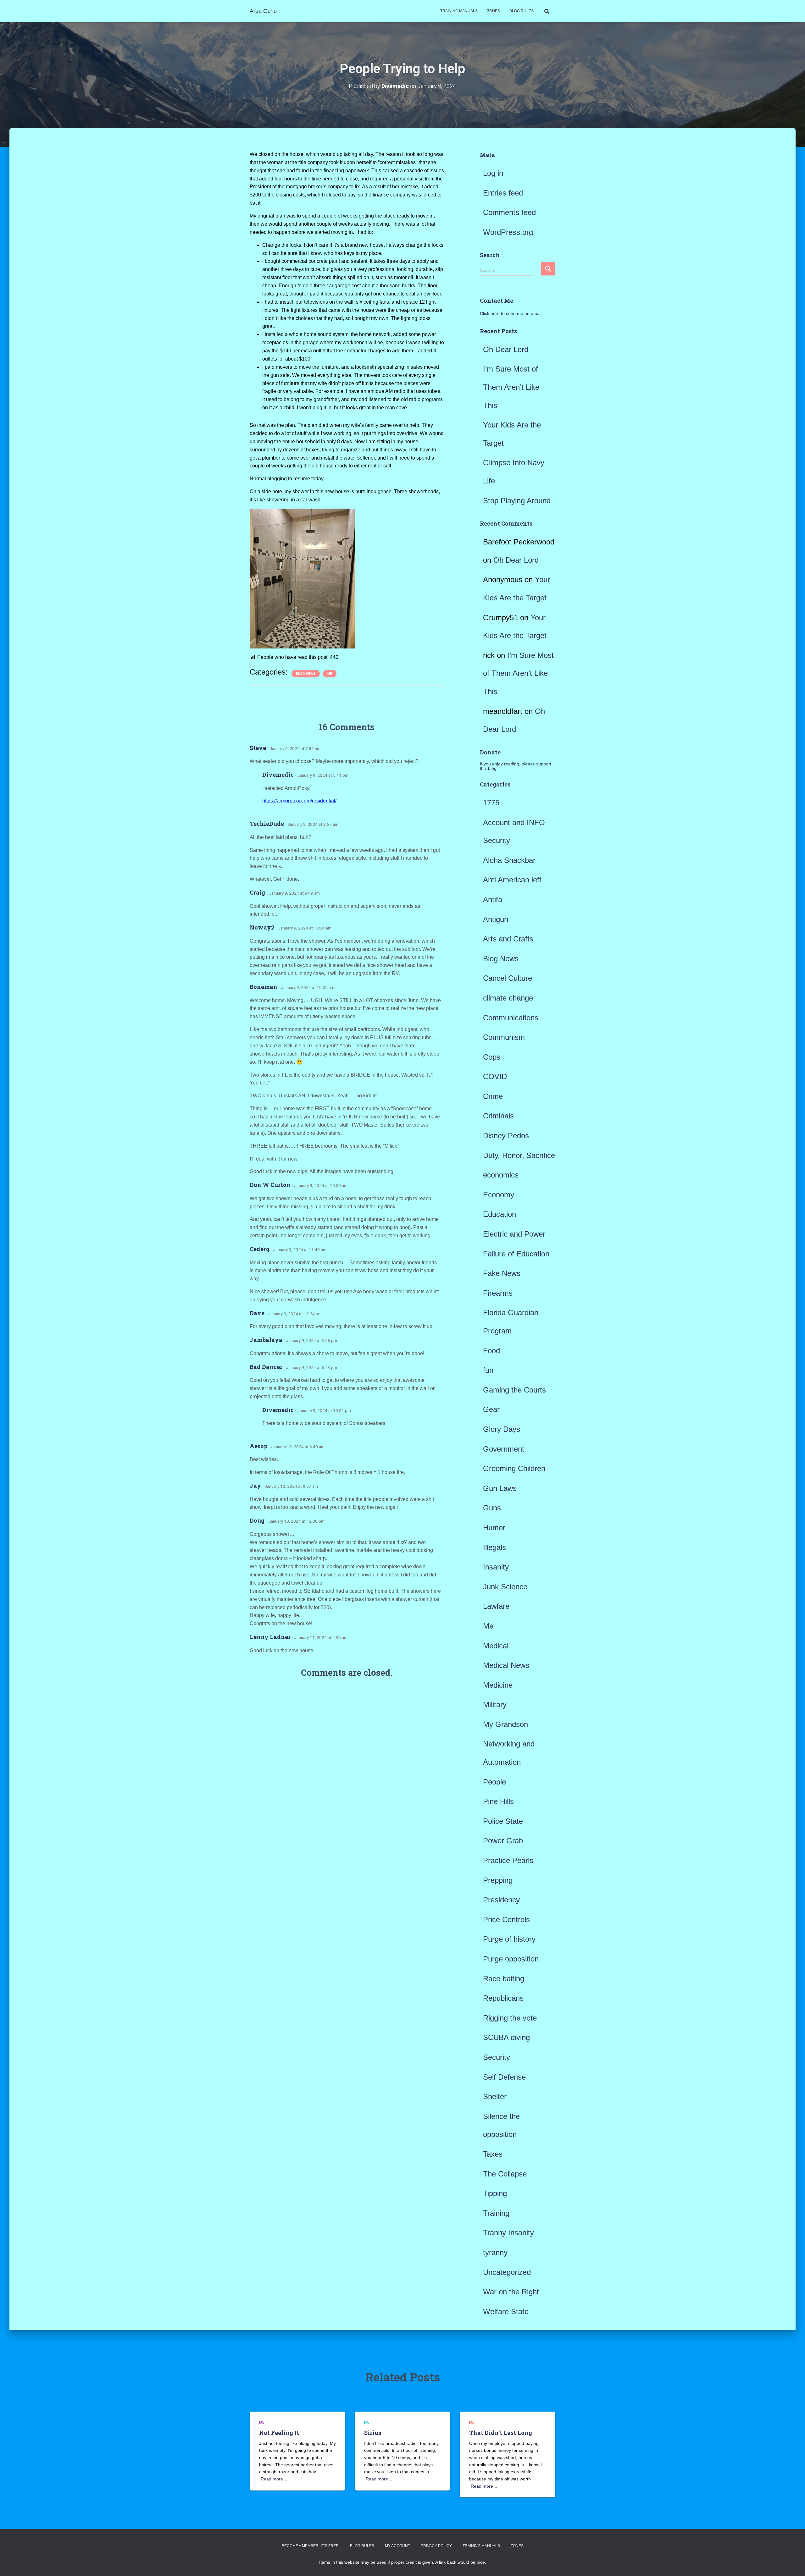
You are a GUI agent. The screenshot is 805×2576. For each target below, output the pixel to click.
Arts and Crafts (508, 939)
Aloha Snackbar (509, 860)
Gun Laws (500, 1488)
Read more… (274, 2479)
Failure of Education (516, 1254)
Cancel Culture (508, 978)
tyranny (495, 2252)
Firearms (498, 1293)
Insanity (496, 1567)
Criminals (498, 1116)
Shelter (495, 2096)
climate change (508, 998)
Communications (511, 1018)
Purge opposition (511, 1959)
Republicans (503, 1998)
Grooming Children (514, 1468)
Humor (494, 1528)
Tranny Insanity (508, 2233)
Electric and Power (514, 1234)
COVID (495, 1076)
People (494, 1782)
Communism (504, 1037)
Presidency (501, 1900)
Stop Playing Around (517, 501)
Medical (496, 1646)
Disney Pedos (506, 1136)
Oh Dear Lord (506, 349)
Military (495, 1704)
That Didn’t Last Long (501, 2433)
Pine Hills (498, 1801)
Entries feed (503, 193)
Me (330, 673)
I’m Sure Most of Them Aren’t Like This (511, 387)
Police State (503, 1821)
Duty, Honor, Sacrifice (519, 1155)
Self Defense (504, 2077)
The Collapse (505, 2174)
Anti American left (512, 880)
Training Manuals (459, 11)
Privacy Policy (436, 2546)
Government (504, 1449)
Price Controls (506, 1920)
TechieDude (267, 824)
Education (500, 1214)
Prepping (498, 1880)
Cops (492, 1057)
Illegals (494, 1547)
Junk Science (505, 1587)
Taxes (493, 2154)
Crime (493, 1096)
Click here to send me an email (511, 313)
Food (491, 1351)
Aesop (259, 1446)
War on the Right (511, 2292)
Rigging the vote (510, 2018)
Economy (499, 1195)
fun (488, 1370)
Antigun (496, 919)
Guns (492, 1508)
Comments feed (509, 212)
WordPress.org (508, 232)
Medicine (498, 1685)
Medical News (506, 1665)
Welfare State (506, 2311)
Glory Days (502, 1429)
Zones (494, 11)
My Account (397, 2546)
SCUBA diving (506, 2037)
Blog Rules (522, 11)
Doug (257, 1520)
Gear (491, 1409)
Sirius (373, 2433)
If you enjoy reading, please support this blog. (516, 766)
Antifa (493, 899)
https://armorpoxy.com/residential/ (299, 801)
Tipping (495, 2193)
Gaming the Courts (514, 1390)
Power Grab (503, 1841)
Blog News (306, 673)
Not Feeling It (279, 2433)
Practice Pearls (508, 1860)
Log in (493, 173)
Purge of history (509, 1939)
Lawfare (496, 1606)
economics (501, 1175)
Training (496, 2213)
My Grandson (505, 1724)
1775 (491, 803)
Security (497, 2057)
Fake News (502, 1273)
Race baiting (504, 1979)
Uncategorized (507, 2272)
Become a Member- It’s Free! (311, 2546)
